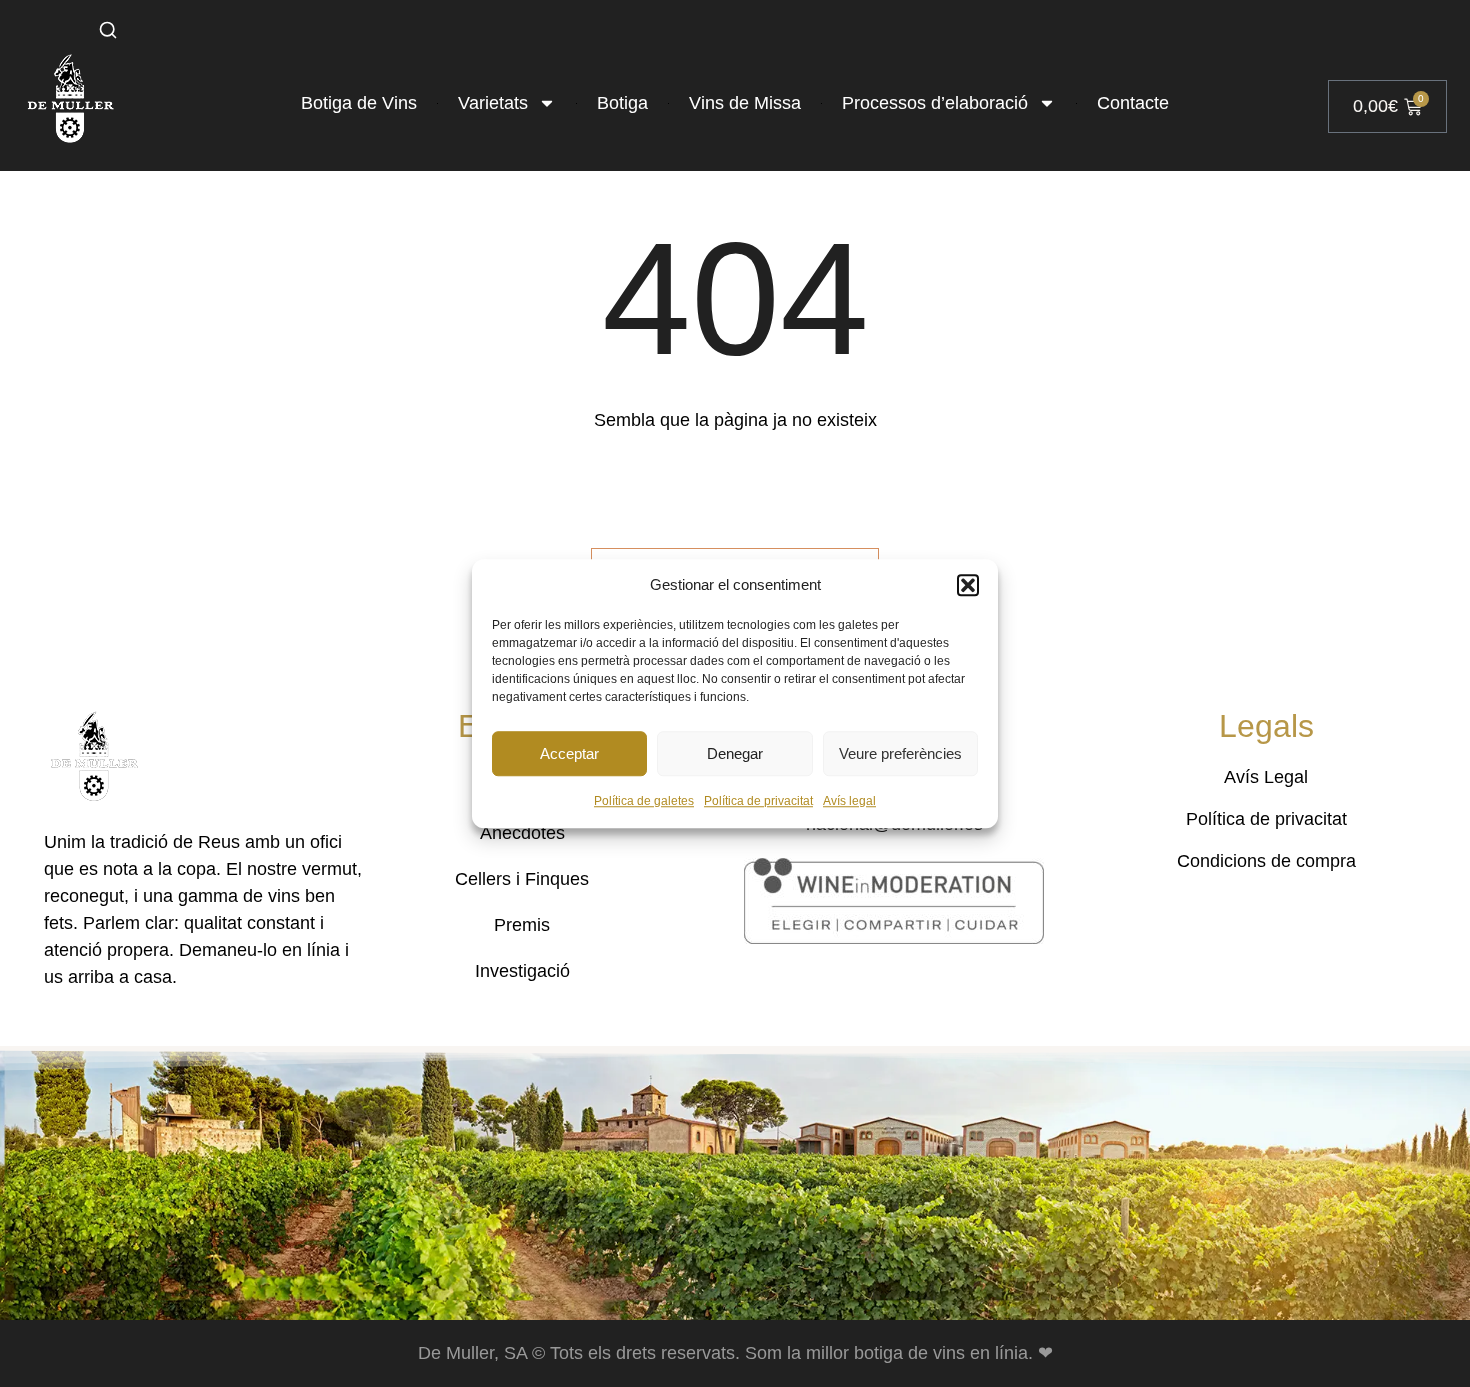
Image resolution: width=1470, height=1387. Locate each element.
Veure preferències (900, 753)
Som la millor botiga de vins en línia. (891, 1353)
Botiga (622, 103)
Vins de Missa (745, 103)
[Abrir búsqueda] (108, 30)
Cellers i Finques (522, 879)
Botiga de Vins (359, 103)
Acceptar (569, 753)
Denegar (735, 753)
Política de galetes (644, 801)
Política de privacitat (758, 801)
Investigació (522, 971)
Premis (522, 925)
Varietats (493, 103)
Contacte (1133, 103)
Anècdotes (522, 833)
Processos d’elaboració (935, 103)
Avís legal (849, 801)
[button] (968, 585)
